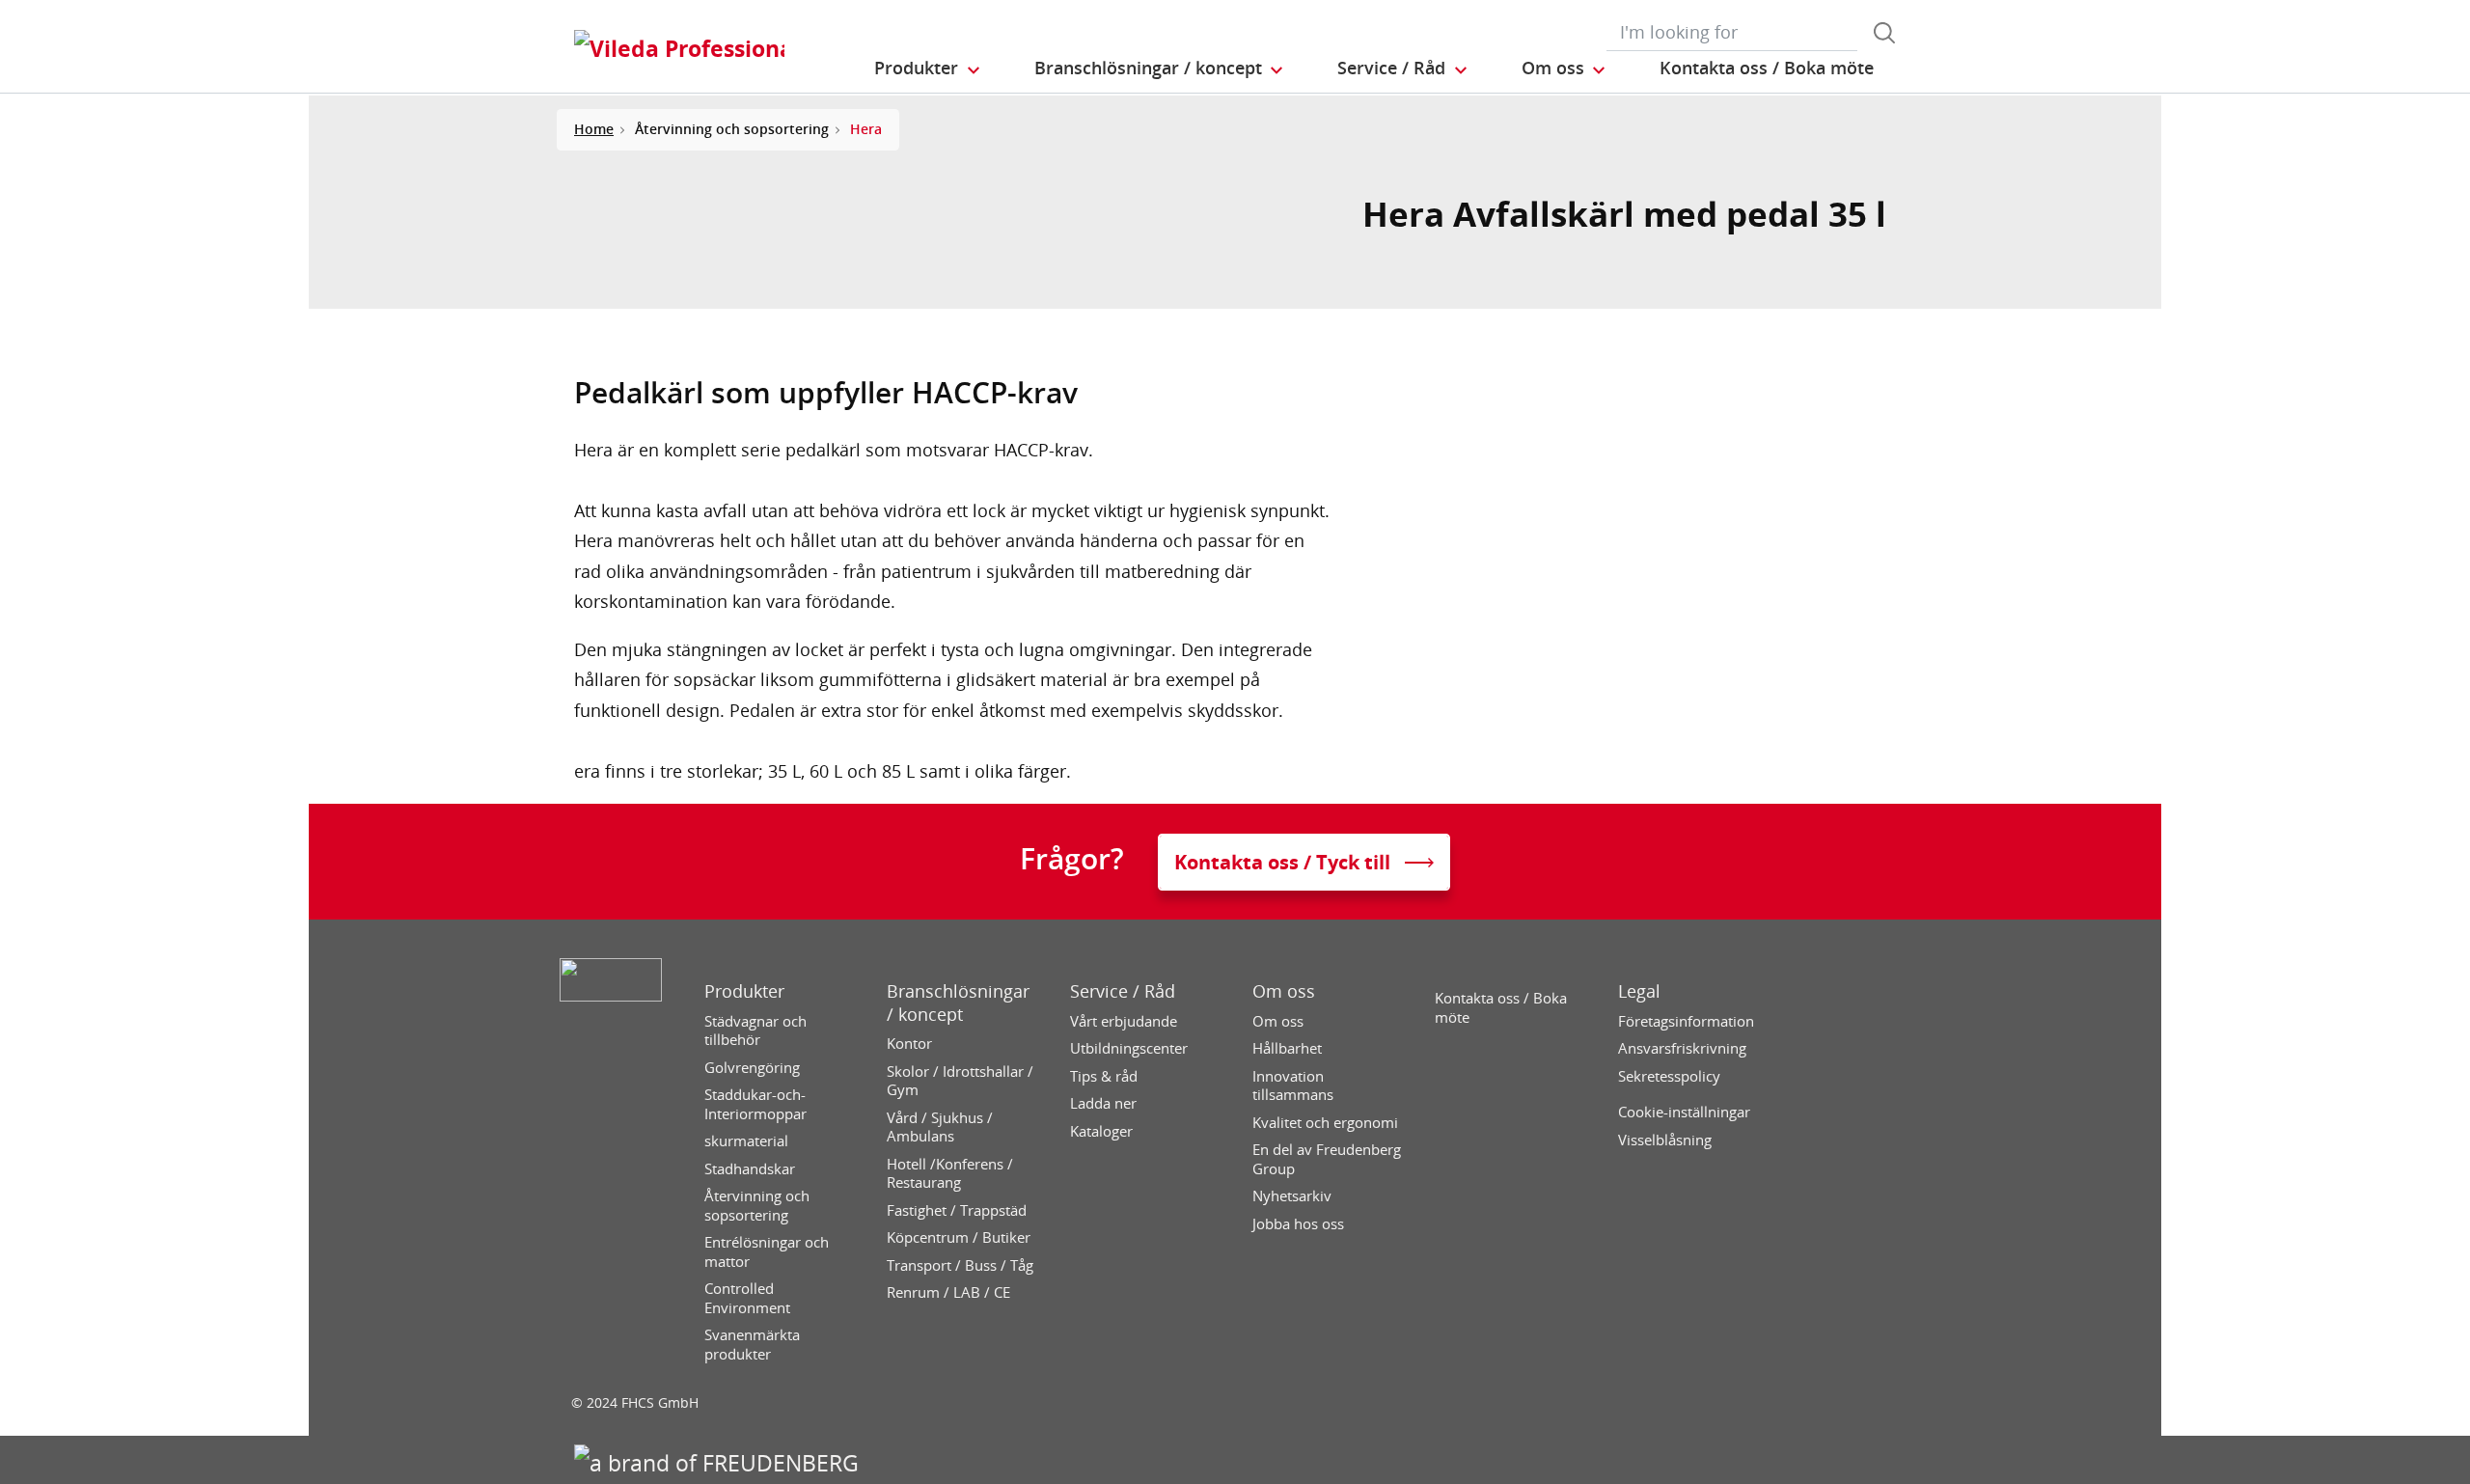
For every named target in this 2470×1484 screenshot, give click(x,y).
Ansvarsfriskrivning (1682, 1048)
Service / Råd (1123, 991)
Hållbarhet (1287, 1048)
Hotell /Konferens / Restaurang (950, 1174)
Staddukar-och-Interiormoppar (755, 1104)
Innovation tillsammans (1293, 1086)
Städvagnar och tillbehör (755, 1031)
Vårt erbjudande (1124, 1021)
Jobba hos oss (1298, 1224)
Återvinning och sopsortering (757, 1206)
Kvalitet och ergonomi (1325, 1123)
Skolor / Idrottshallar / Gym (960, 1081)
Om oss (1284, 991)
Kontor (909, 1044)
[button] (928, 69)
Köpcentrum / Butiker (959, 1237)
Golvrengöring (752, 1068)
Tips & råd (1104, 1076)
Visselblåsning (1665, 1140)
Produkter (744, 991)
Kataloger (1101, 1131)
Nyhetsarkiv (1292, 1196)
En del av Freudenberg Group (1327, 1159)
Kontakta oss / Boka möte (1501, 1008)
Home (594, 129)
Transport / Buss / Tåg (960, 1265)
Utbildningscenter (1129, 1048)
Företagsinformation (1686, 1021)
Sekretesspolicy (1669, 1076)
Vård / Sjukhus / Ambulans (940, 1127)
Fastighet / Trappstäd (957, 1210)
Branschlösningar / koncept (958, 1003)
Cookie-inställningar (1684, 1112)
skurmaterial (746, 1141)
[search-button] (1884, 33)
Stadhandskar (750, 1169)
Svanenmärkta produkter (752, 1345)
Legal (1639, 991)
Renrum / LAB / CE (948, 1292)
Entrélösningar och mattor (767, 1252)
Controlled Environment (747, 1298)
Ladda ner (1103, 1103)
